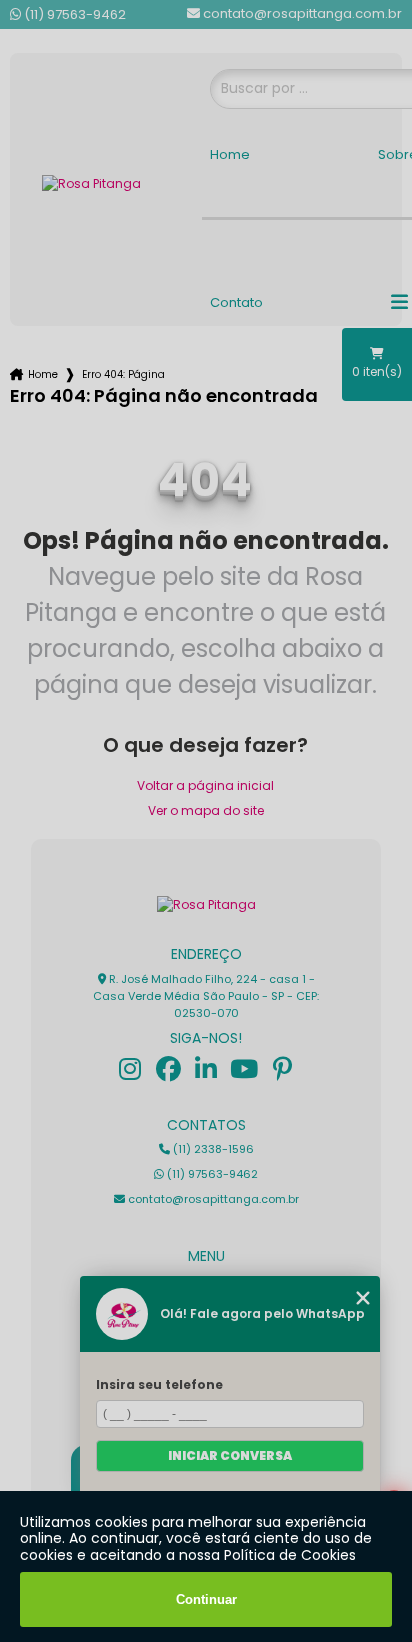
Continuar (206, 1599)
